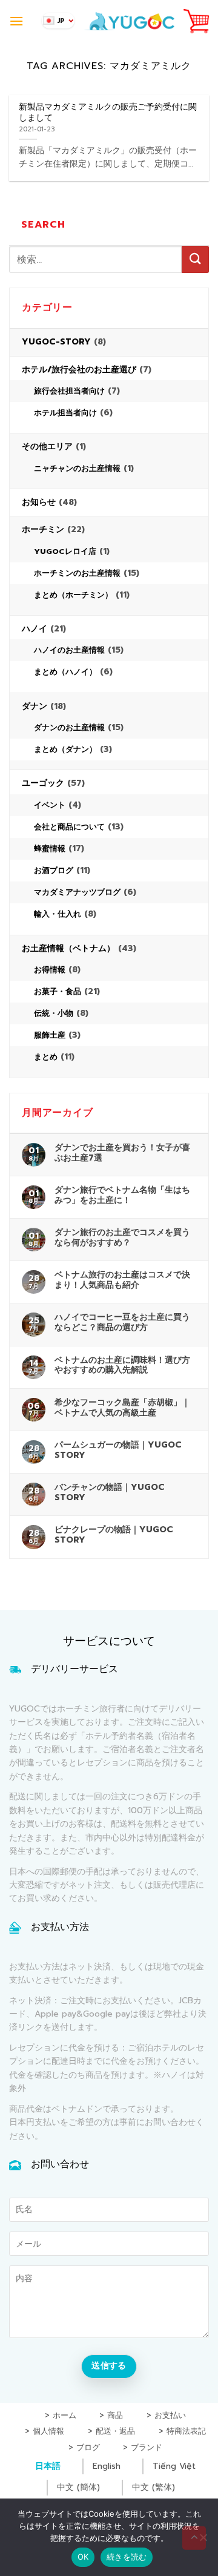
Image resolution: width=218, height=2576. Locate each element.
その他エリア (47, 446)
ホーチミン (43, 529)
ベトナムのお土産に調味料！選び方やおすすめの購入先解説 (122, 1365)
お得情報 (50, 970)
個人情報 (48, 2432)
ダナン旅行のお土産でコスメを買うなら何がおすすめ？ (122, 1237)
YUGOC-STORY (56, 342)
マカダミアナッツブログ (77, 892)
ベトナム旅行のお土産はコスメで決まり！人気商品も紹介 (122, 1280)
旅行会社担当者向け (69, 391)
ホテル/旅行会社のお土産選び (79, 370)
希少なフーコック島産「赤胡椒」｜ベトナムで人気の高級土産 (122, 1408)
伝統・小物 (54, 1013)
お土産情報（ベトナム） (68, 948)
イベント (50, 805)
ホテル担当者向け (65, 413)
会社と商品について (69, 827)
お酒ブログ (54, 870)
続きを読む (127, 2557)
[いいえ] (203, 2541)
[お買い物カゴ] (196, 21)
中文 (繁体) (154, 2487)
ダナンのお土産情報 (69, 727)
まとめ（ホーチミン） (73, 595)
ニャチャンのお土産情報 (77, 468)
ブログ (88, 2448)
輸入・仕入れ (58, 914)
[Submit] (195, 259)
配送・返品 (115, 2432)
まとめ (46, 1057)
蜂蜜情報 (50, 848)
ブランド (147, 2448)
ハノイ (35, 629)
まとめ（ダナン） (65, 749)
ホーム (64, 2416)
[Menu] (16, 21)
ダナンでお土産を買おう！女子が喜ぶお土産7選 (122, 1153)
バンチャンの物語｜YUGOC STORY (110, 1492)
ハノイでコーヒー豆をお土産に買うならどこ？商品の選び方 (122, 1322)
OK (83, 2557)
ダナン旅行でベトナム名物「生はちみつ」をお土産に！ (122, 1195)
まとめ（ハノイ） (65, 672)
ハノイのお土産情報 (69, 650)
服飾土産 (50, 1035)
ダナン (35, 706)
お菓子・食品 (58, 991)
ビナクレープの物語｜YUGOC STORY (114, 1535)
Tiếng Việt (174, 2466)
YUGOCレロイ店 (65, 551)
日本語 (48, 2466)
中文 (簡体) (78, 2487)
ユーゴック (43, 783)
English (107, 2466)
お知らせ (39, 502)
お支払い (170, 2416)
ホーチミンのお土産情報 (77, 573)
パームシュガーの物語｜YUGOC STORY (118, 1450)
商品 (115, 2416)
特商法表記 (186, 2432)
